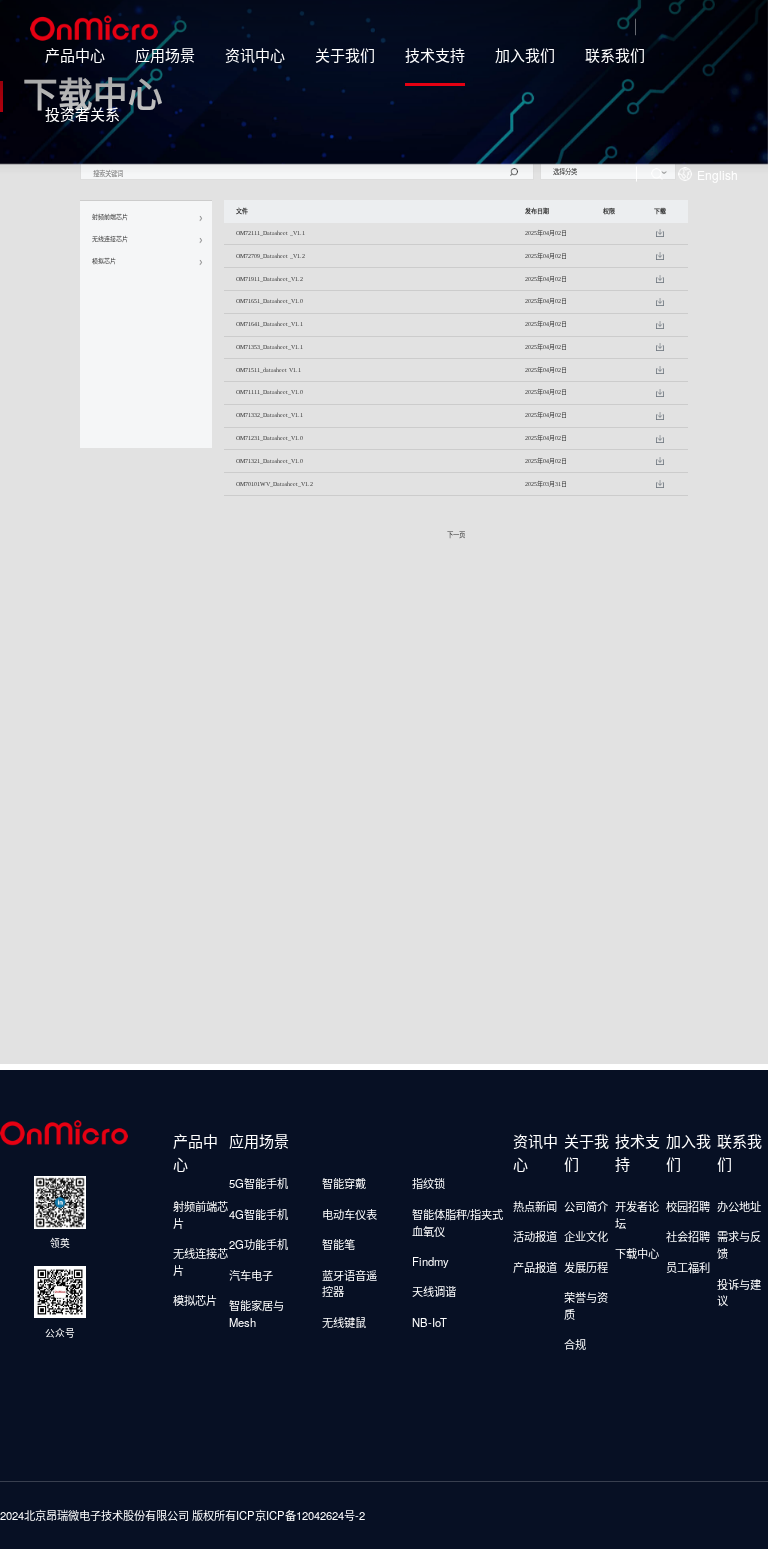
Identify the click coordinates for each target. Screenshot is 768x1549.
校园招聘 (688, 1206)
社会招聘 (688, 1236)
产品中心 (75, 54)
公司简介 (586, 1206)
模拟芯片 (195, 1300)
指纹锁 (428, 1183)
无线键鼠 (344, 1322)
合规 (575, 1344)
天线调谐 (434, 1291)
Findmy (430, 1261)
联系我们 (615, 54)
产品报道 (535, 1267)
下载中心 (637, 1253)
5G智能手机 (258, 1183)
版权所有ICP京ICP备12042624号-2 (278, 1515)
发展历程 (586, 1267)
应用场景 (165, 54)
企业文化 (586, 1236)
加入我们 (525, 54)
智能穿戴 (344, 1183)
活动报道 (535, 1236)
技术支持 (435, 54)
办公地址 (739, 1206)
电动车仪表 (349, 1214)
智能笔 (338, 1244)
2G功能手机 (258, 1244)
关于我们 (345, 54)
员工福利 (688, 1267)
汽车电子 (251, 1275)
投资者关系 (82, 113)
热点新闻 (535, 1206)
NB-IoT (429, 1322)
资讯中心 (255, 54)
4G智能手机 (258, 1214)
